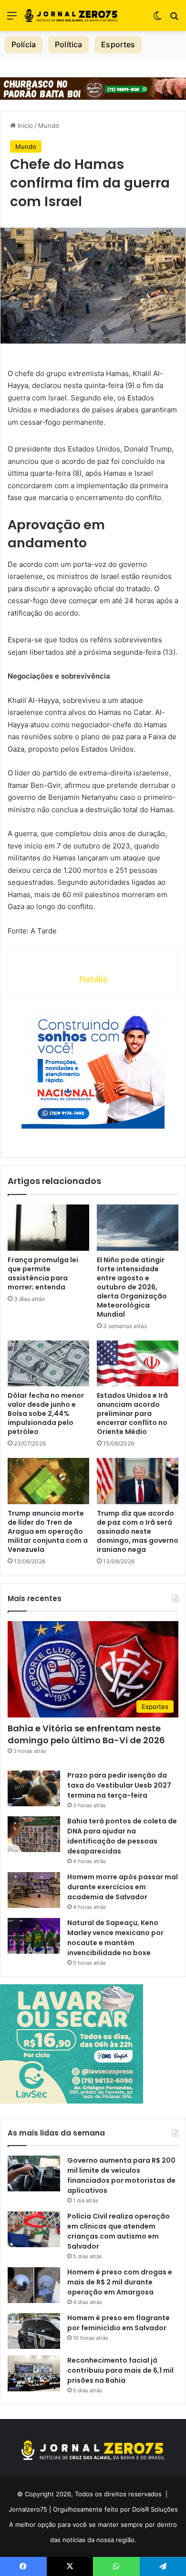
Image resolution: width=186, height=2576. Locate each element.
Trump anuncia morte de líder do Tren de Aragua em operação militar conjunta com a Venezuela (48, 1531)
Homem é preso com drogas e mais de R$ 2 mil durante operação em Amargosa (120, 2282)
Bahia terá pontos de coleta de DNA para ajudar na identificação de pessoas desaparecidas (122, 1836)
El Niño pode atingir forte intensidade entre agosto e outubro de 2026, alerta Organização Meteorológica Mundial (132, 1287)
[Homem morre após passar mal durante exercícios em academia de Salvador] (34, 1890)
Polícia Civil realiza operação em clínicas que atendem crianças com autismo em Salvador (119, 2231)
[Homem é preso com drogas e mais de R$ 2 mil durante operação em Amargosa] (34, 2285)
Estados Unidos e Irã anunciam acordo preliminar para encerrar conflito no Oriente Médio (132, 1414)
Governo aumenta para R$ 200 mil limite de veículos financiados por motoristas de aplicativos (121, 2175)
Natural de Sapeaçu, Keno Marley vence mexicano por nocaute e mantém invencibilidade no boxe (115, 1938)
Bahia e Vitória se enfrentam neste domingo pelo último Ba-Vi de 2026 (86, 1734)
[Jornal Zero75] (72, 16)
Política (68, 44)
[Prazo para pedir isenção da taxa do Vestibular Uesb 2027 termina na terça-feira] (34, 1788)
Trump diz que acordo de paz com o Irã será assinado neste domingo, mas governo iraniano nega (138, 1531)
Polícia (24, 44)
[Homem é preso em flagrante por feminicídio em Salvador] (34, 2331)
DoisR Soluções (154, 2509)
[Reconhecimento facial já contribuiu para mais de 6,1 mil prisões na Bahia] (34, 2373)
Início (24, 126)
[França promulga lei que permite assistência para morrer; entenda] (48, 1227)
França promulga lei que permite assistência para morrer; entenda (43, 1273)
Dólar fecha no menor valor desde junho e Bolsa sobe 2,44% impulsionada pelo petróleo (46, 1414)
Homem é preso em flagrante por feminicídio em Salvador (119, 2323)
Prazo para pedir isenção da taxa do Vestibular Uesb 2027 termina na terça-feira (119, 1785)
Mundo (49, 126)
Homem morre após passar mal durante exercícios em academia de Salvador (123, 1887)
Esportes (118, 44)
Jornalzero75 (28, 2509)
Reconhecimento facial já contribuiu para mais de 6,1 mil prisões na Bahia (120, 2370)
